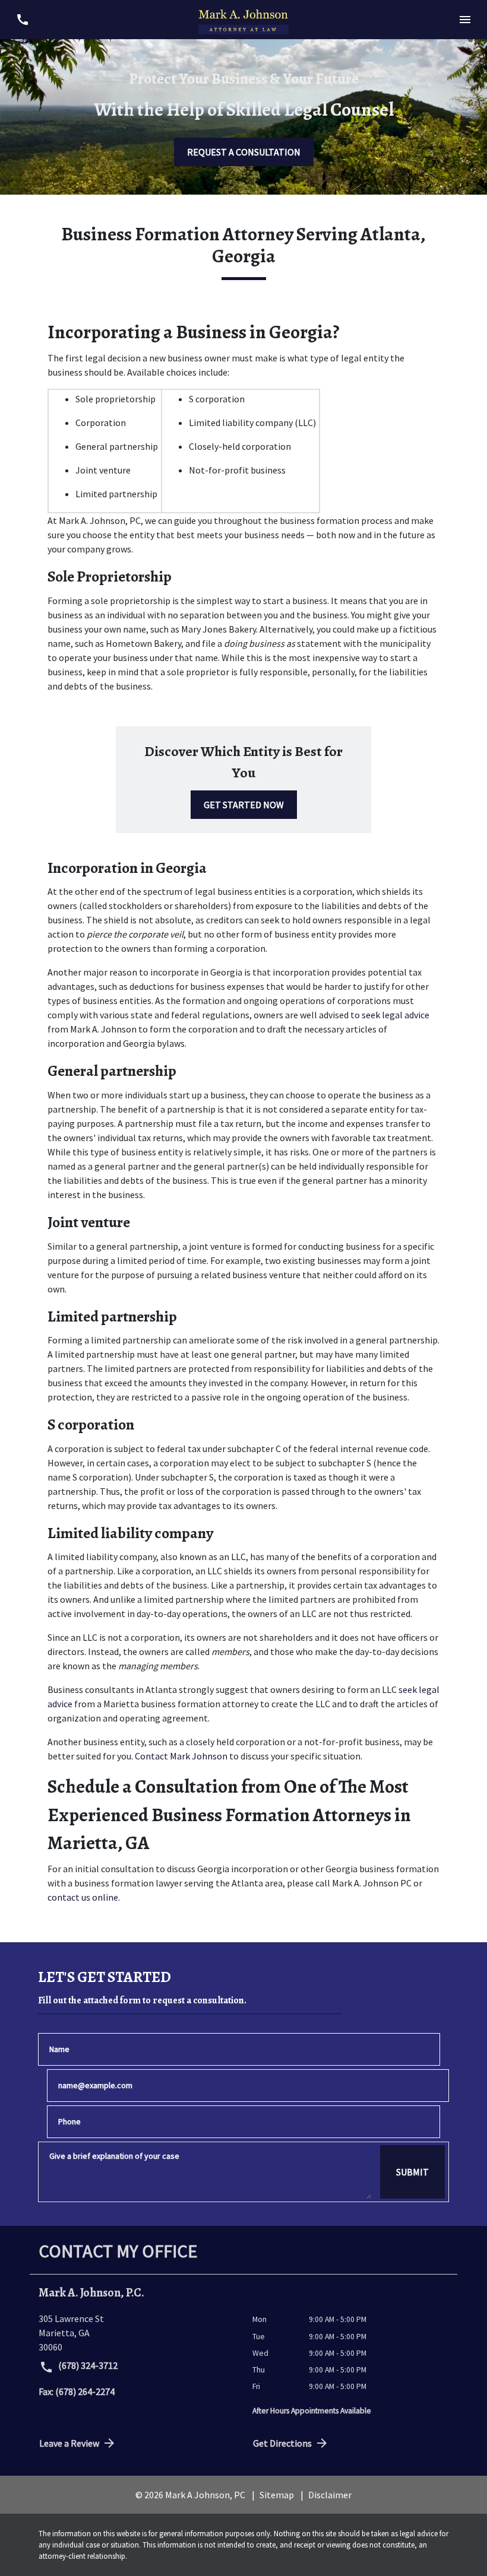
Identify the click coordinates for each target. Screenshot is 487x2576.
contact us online (83, 1897)
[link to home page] (243, 20)
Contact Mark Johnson (182, 1756)
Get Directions (282, 2443)
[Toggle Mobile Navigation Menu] (465, 19)
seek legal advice (396, 1015)
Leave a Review (69, 2443)
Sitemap (277, 2495)
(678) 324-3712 (87, 2365)
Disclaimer (330, 2495)
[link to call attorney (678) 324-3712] (22, 19)
